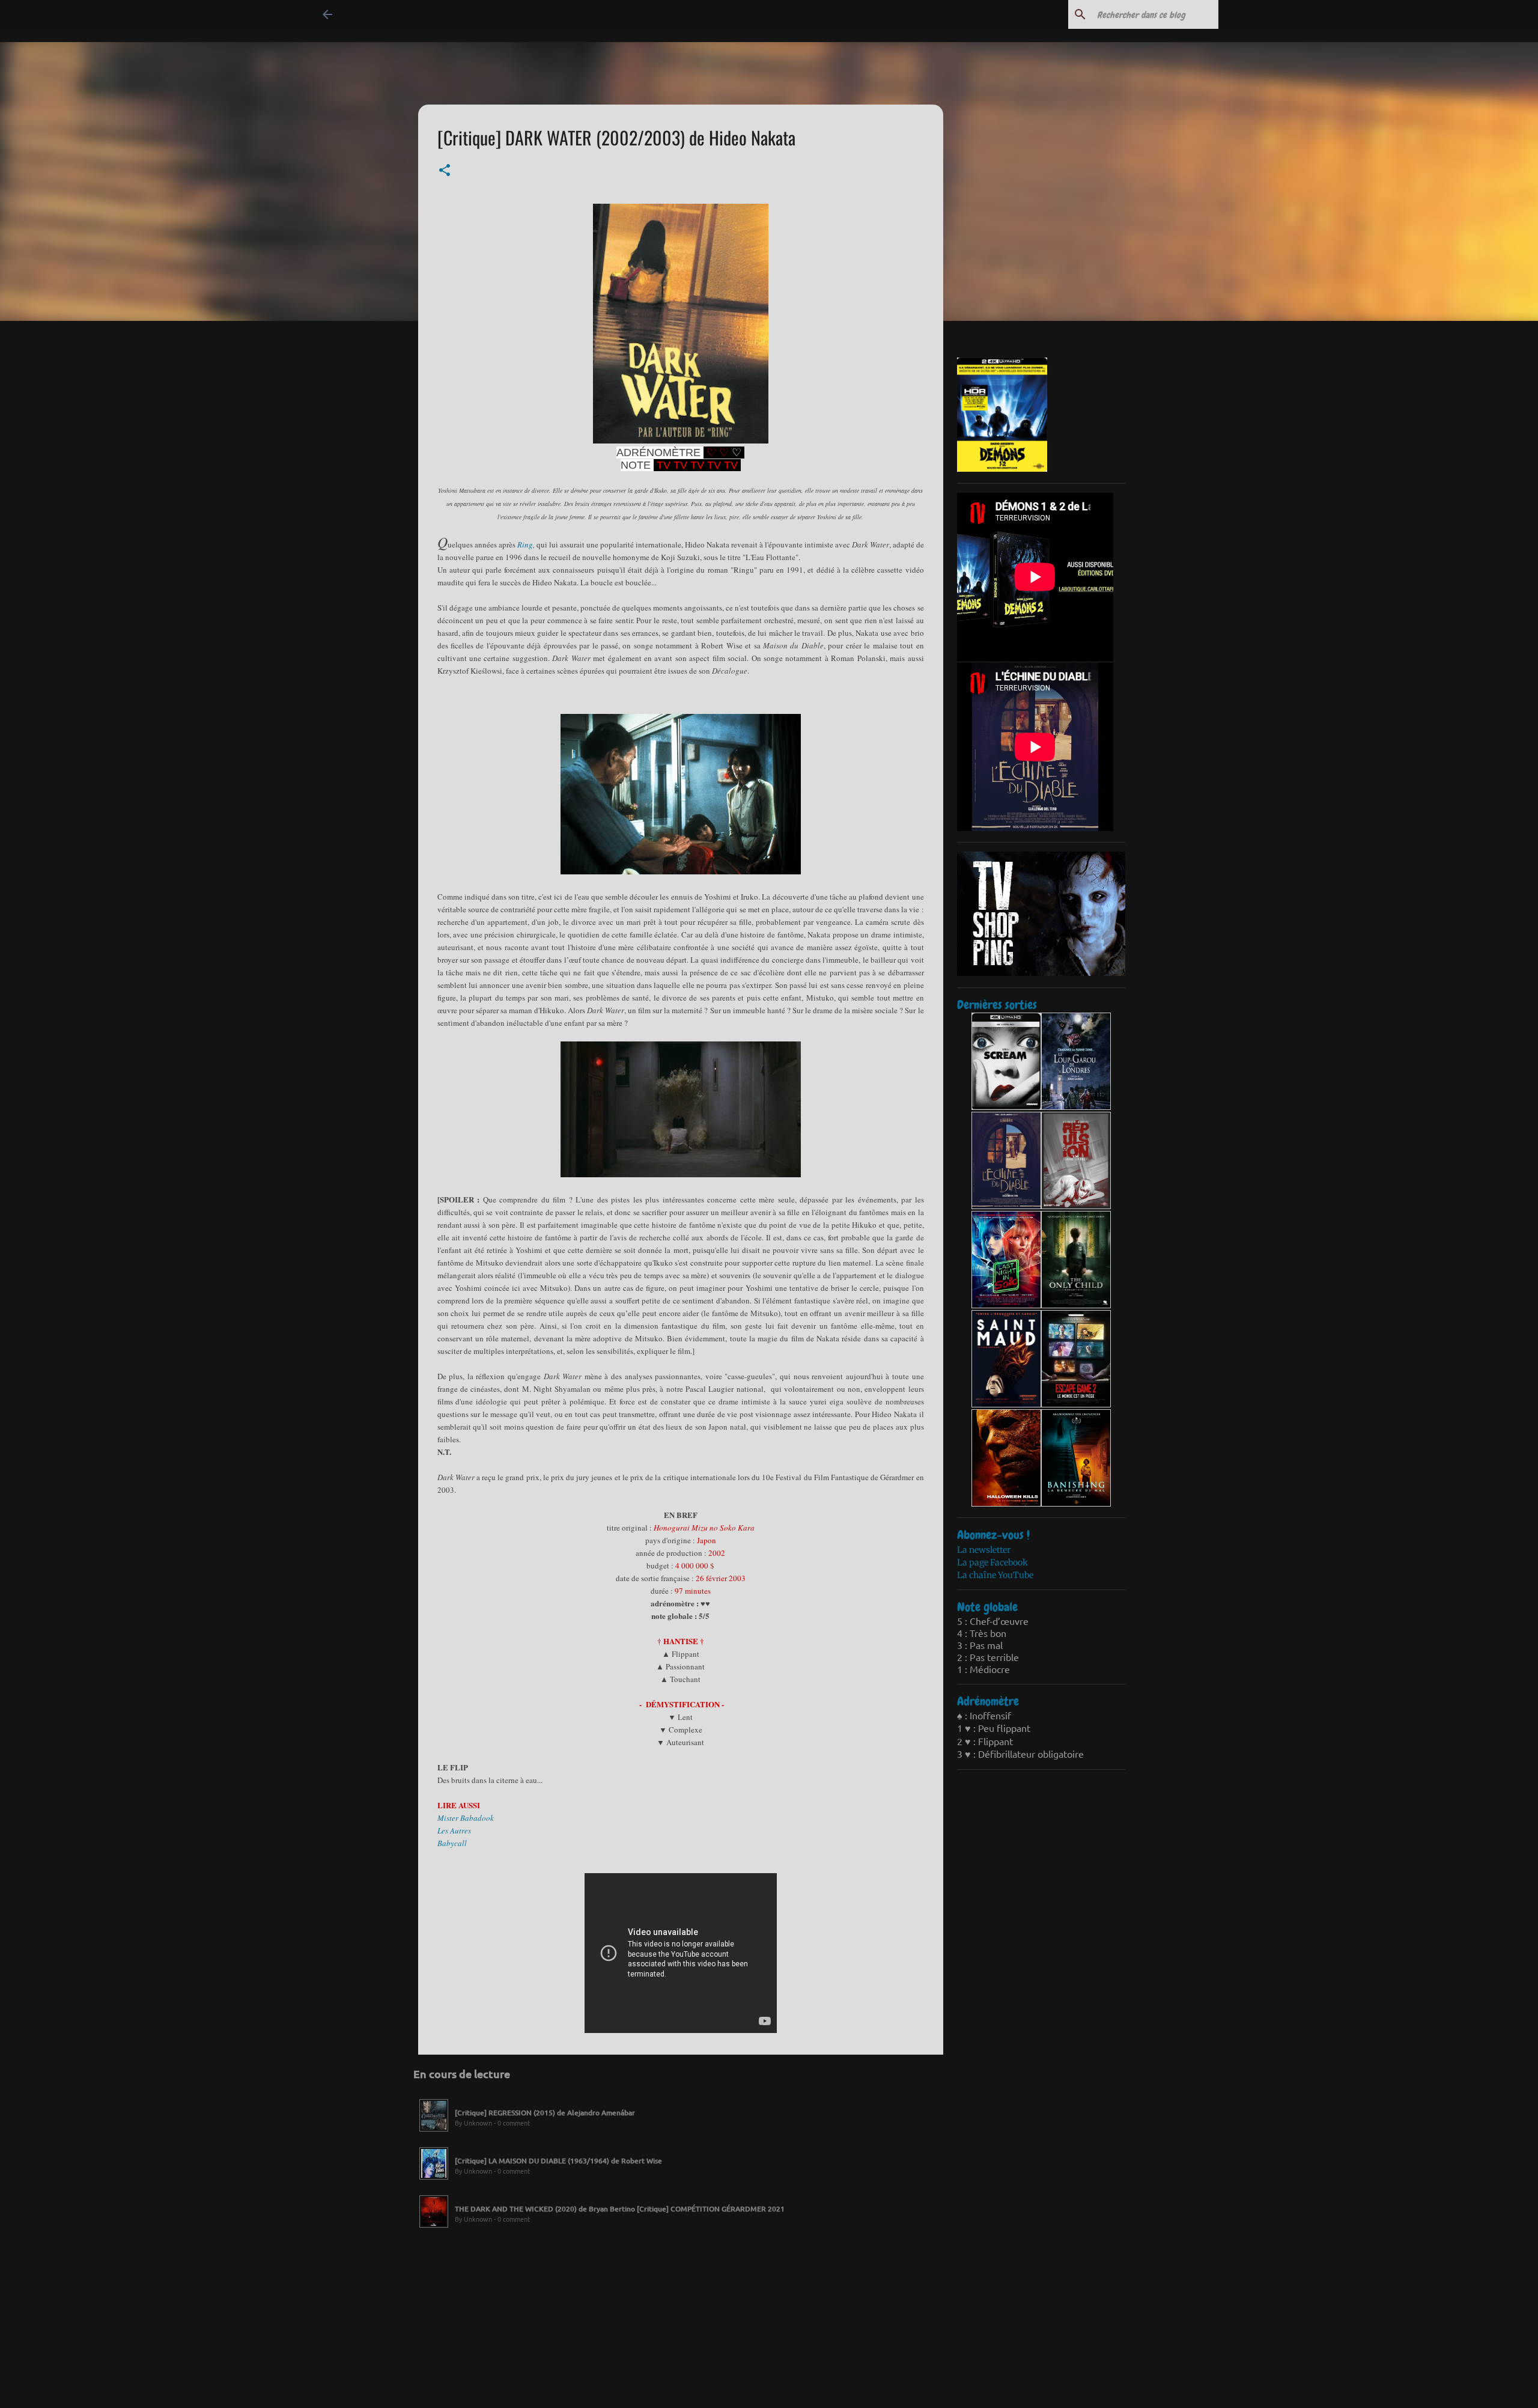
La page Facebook (992, 1562)
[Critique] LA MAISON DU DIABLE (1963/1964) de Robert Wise (558, 2161)
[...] (434, 2132)
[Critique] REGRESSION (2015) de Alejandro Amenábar (545, 2113)
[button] (445, 171)
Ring (525, 544)
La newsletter (984, 1550)
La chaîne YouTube (995, 1575)
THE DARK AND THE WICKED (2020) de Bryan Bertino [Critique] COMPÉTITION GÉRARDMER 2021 (620, 2209)
